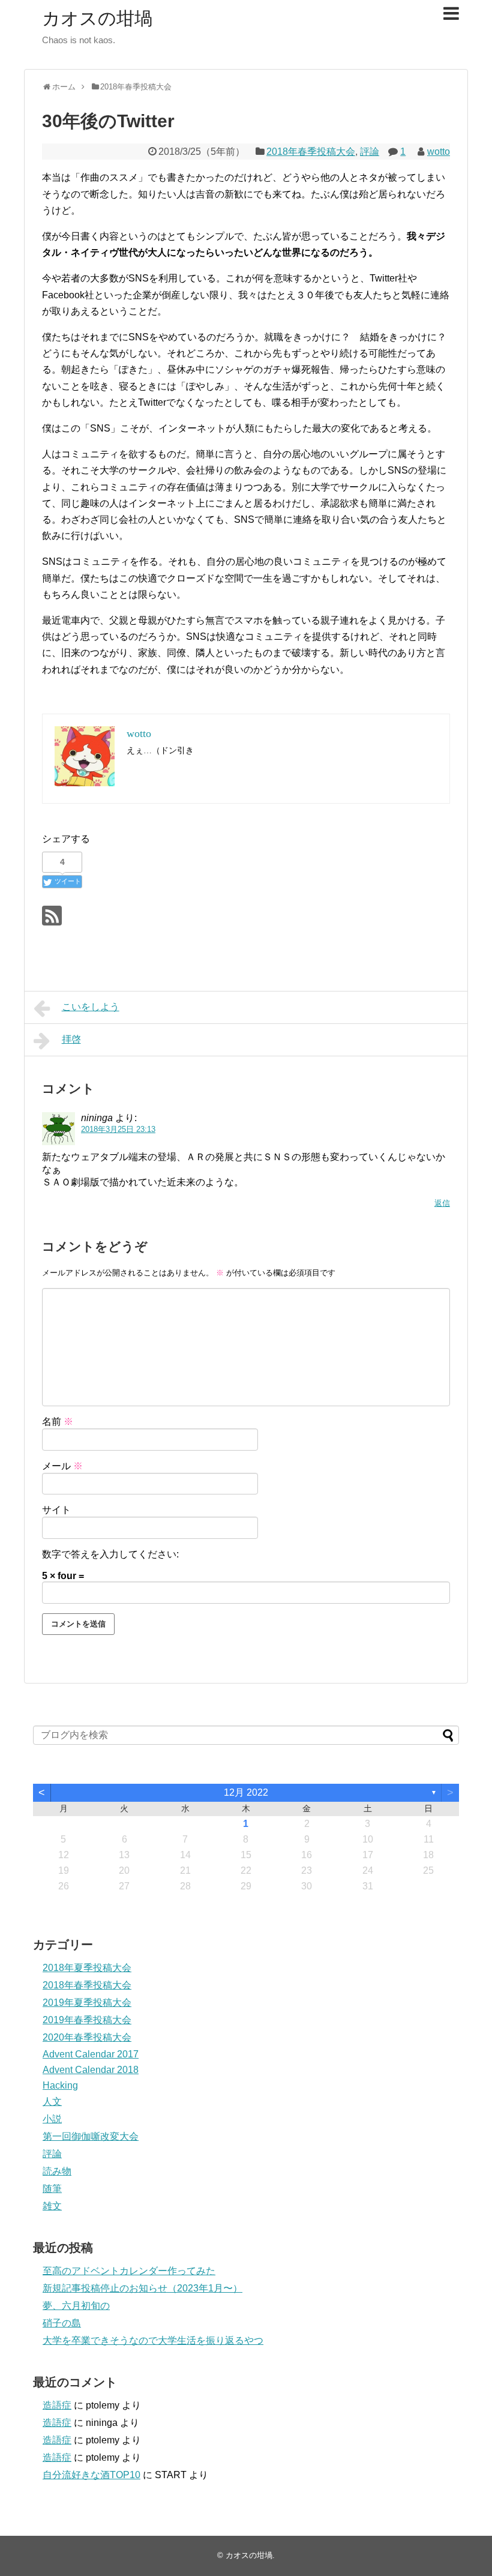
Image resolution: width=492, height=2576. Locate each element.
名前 (58, 1422)
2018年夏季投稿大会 (87, 1968)
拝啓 (71, 1039)
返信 (442, 1203)
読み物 (57, 2171)
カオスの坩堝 (97, 18)
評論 (370, 152)
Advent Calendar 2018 (91, 2070)
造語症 (57, 2405)
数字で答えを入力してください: (110, 1554)
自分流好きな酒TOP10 (91, 2475)
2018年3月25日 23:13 (118, 1129)
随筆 (52, 2189)
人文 (52, 2102)
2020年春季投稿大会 (87, 2037)
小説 (52, 2119)
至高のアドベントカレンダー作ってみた (129, 2271)
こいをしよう (91, 1007)
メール (62, 1466)
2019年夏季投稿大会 (87, 2003)
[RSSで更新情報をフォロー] (52, 916)
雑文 (52, 2206)
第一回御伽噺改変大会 (91, 2136)
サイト (56, 1510)
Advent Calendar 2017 (91, 2054)
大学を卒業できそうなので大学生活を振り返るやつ (153, 2340)
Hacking (60, 2085)
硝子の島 (62, 2323)
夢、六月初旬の (76, 2306)
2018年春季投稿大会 (311, 152)
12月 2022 (246, 1792)
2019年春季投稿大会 (87, 2020)
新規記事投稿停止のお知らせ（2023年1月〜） (142, 2288)
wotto (439, 152)
